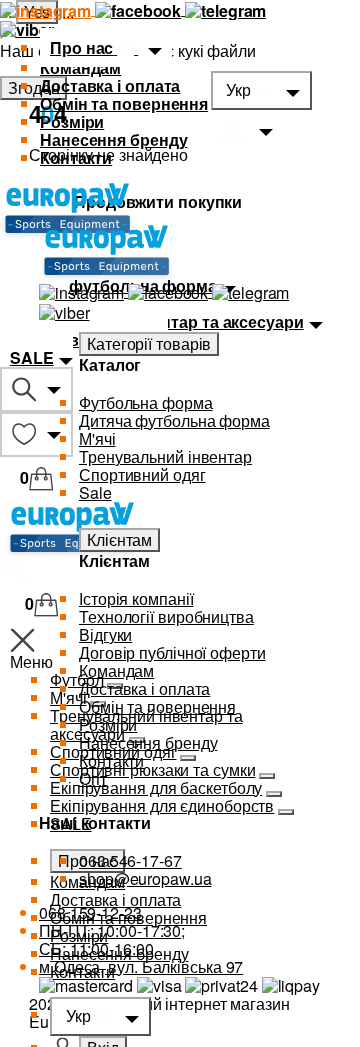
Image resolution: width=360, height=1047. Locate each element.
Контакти (76, 157)
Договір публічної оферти (172, 652)
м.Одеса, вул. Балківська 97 (141, 966)
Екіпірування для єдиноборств (162, 805)
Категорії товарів (149, 343)
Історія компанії (136, 598)
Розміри (72, 121)
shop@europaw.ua (145, 878)
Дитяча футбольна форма (174, 420)
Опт (93, 778)
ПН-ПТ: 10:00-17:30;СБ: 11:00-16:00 (112, 939)
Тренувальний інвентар (165, 456)
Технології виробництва (166, 616)
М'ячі (97, 438)
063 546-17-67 (130, 860)
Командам (80, 67)
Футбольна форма (146, 402)
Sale (95, 492)
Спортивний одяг (142, 474)
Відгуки (105, 634)
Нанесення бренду (113, 139)
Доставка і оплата (110, 85)
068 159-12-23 (90, 912)
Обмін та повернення (124, 103)
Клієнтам (119, 539)
